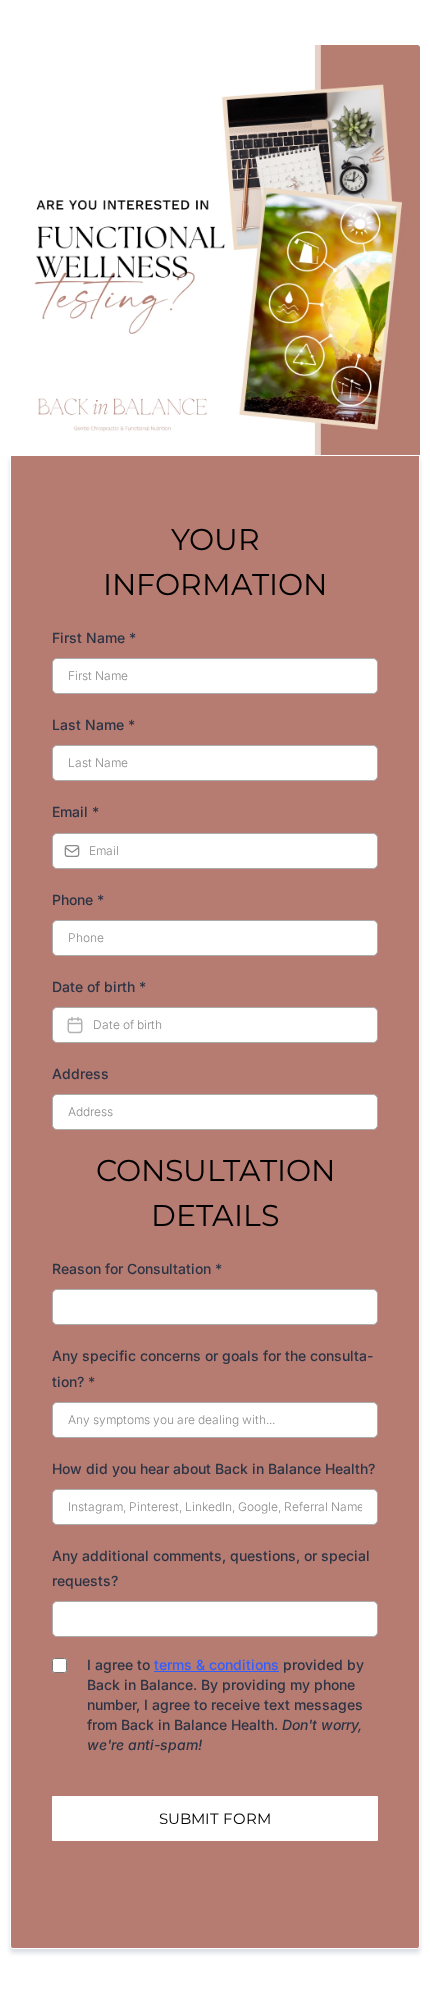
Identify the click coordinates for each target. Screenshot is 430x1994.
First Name (94, 637)
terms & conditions (216, 1664)
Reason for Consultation (137, 1268)
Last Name (93, 724)
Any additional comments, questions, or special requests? (211, 1568)
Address (80, 1073)
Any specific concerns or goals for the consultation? (212, 1368)
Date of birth (99, 986)
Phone (78, 899)
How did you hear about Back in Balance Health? (213, 1468)
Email (75, 811)
